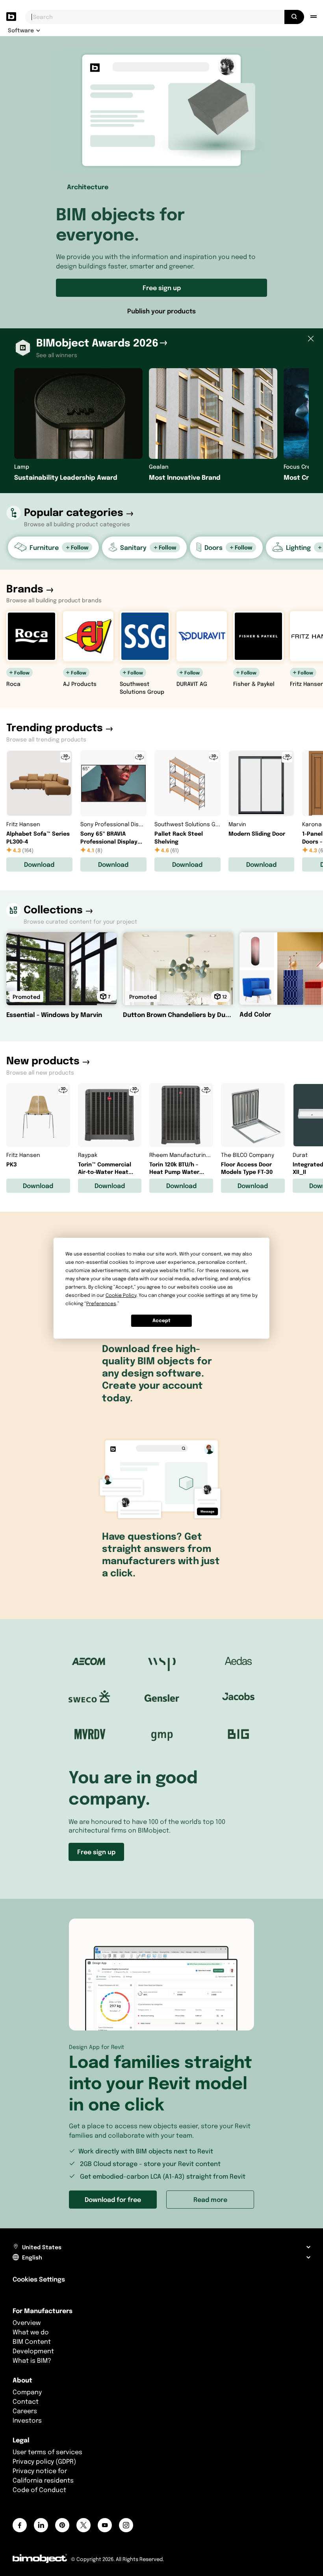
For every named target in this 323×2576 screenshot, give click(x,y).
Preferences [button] (101, 1303)
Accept (161, 1320)
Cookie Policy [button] (121, 1295)
